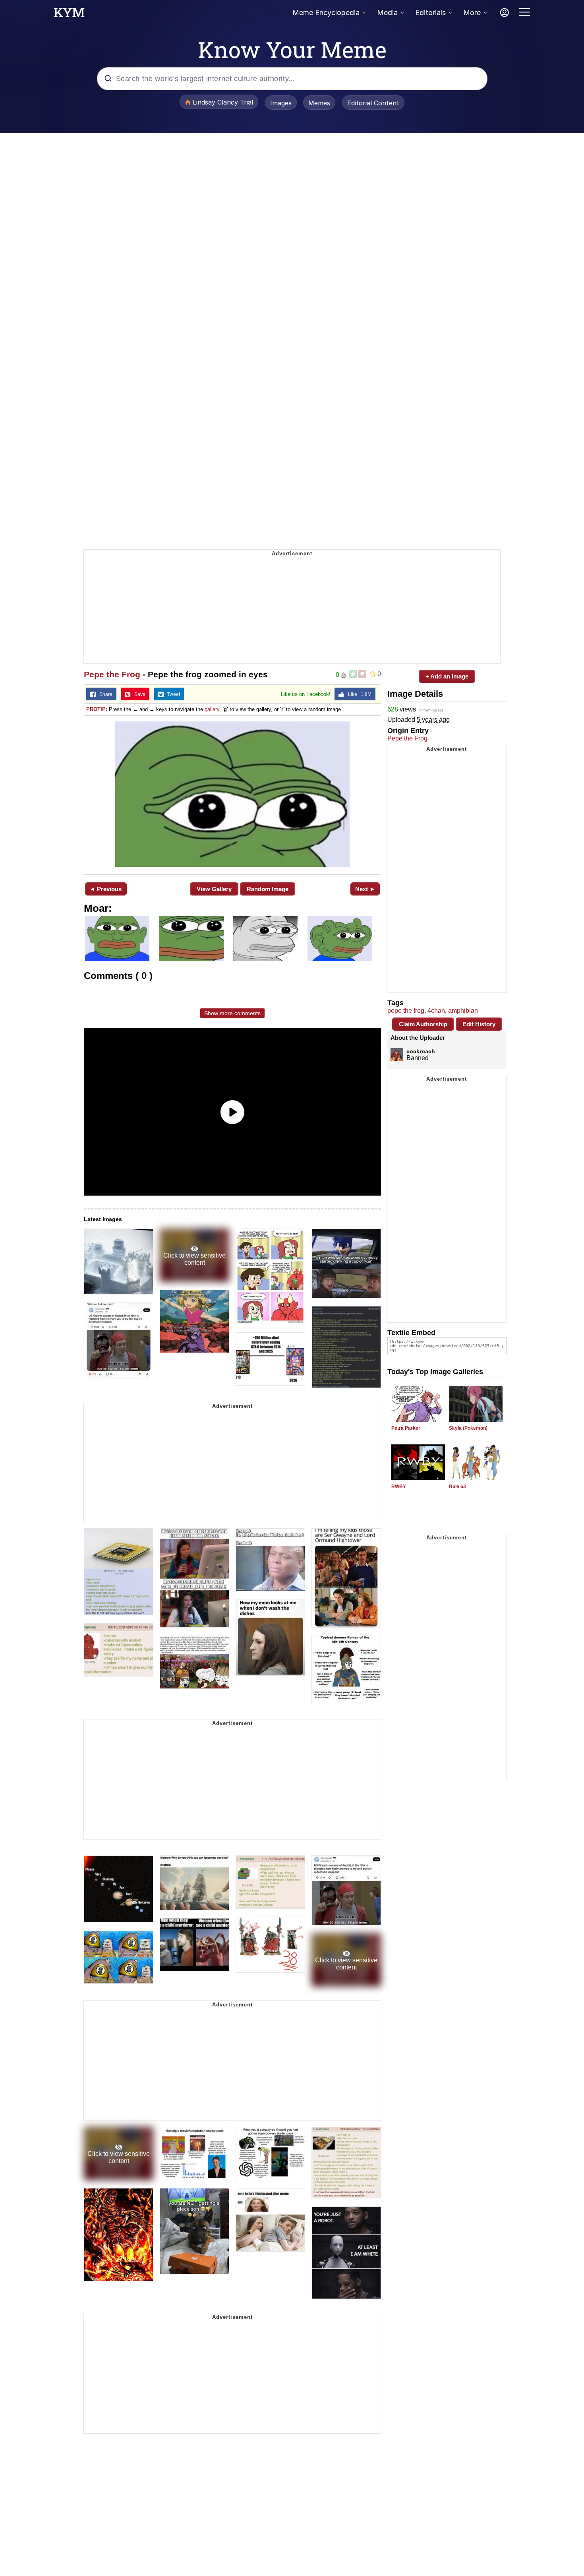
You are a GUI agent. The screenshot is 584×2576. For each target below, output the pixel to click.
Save (138, 694)
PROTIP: (97, 709)
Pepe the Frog (112, 674)
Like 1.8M (358, 694)
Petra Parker (406, 1428)
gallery (212, 709)
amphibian (463, 1011)
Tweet (172, 694)
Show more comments (232, 1013)
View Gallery (214, 889)
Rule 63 (457, 1487)
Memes (319, 103)
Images (281, 103)
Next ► (365, 889)
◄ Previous (105, 889)
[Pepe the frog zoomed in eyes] (232, 794)
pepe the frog (406, 1011)
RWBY (399, 1487)
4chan (436, 1011)
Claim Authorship (423, 1024)
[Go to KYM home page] (69, 15)
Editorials (430, 13)
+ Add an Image (447, 676)
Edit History (479, 1024)
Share (104, 694)
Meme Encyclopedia (326, 13)
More (472, 13)
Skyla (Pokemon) (468, 1428)
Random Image (268, 889)
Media (387, 13)
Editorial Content (373, 103)
